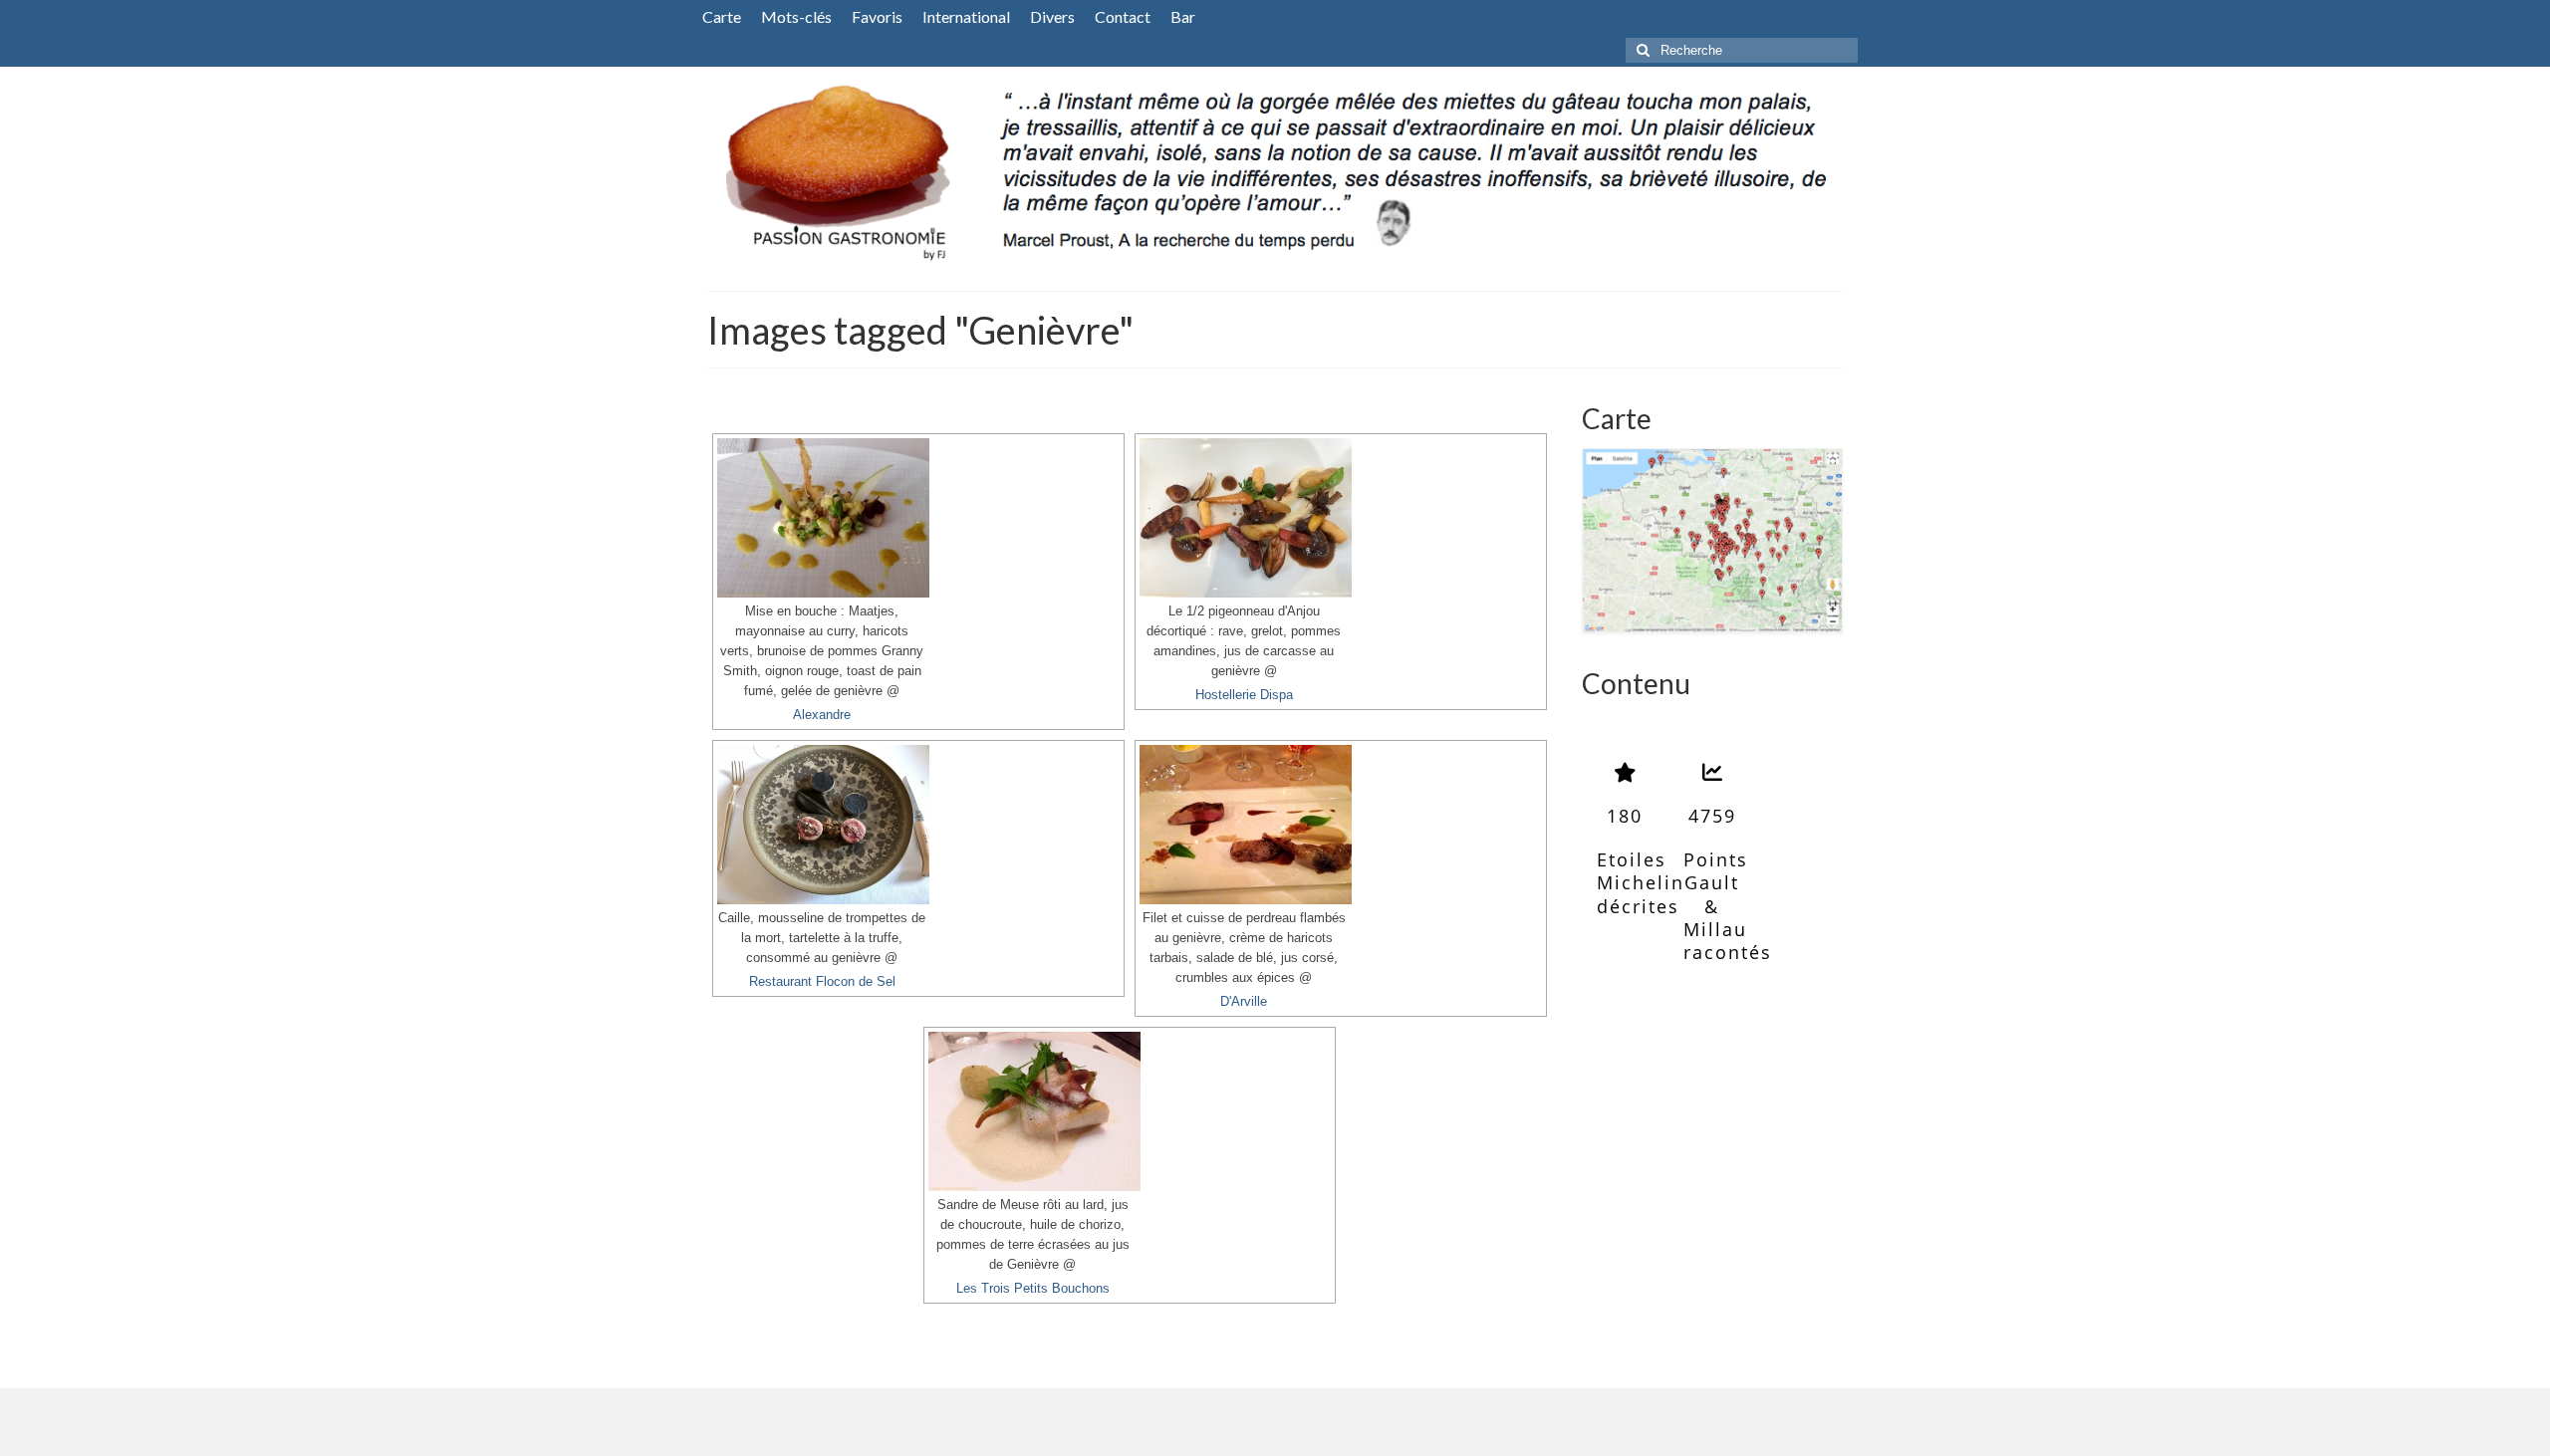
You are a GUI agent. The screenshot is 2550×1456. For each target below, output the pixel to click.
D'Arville (1244, 1002)
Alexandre (822, 715)
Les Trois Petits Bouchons (1033, 1289)
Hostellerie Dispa (1244, 695)
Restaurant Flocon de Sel (822, 982)
